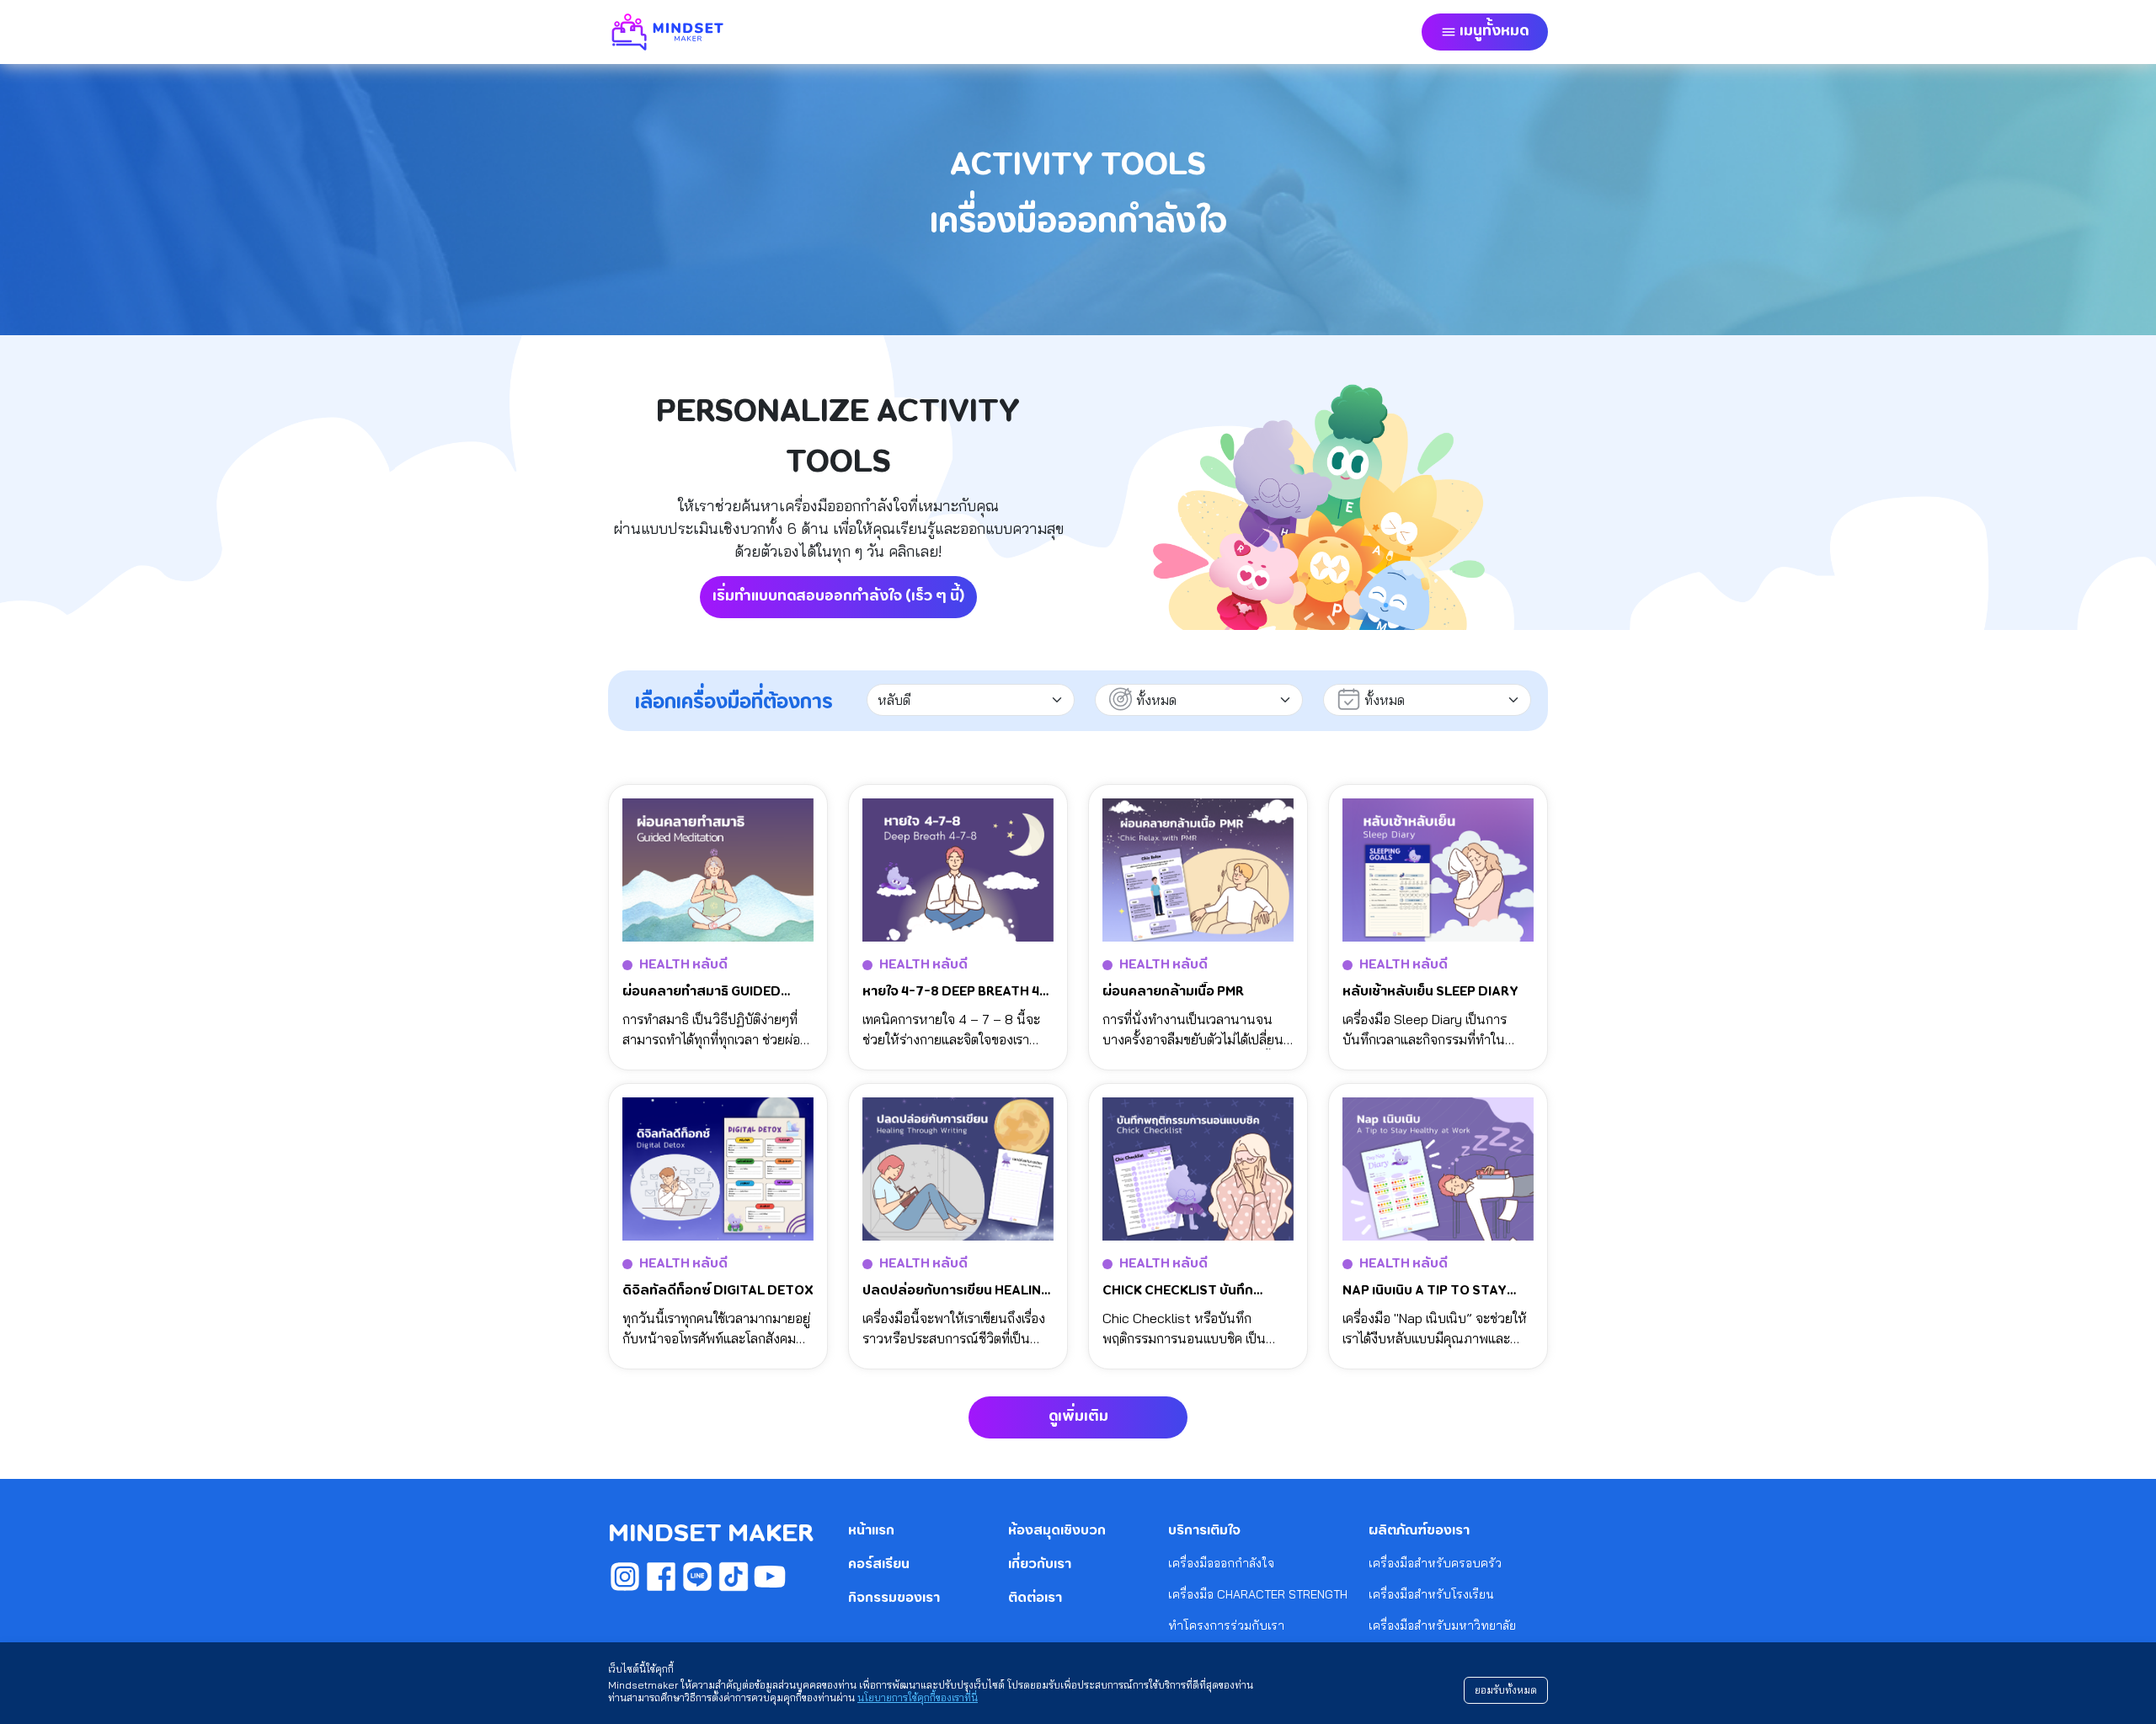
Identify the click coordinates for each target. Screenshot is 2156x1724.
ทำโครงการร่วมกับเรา (1226, 1625)
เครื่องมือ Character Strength (1258, 1594)
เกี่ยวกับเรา (1040, 1565)
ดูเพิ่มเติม (1078, 1417)
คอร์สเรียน (879, 1565)
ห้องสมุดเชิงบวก (1057, 1531)
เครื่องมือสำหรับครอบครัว (1435, 1563)
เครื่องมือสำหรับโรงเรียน (1431, 1594)
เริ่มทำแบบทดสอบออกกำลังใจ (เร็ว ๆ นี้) (838, 596)
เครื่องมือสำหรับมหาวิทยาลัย (1442, 1625)
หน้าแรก (871, 1531)
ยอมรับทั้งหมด (1506, 1690)
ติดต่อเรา (1035, 1599)
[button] (1485, 32)
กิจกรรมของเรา (894, 1599)
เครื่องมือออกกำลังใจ (1221, 1563)
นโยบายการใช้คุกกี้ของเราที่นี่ (918, 1697)
